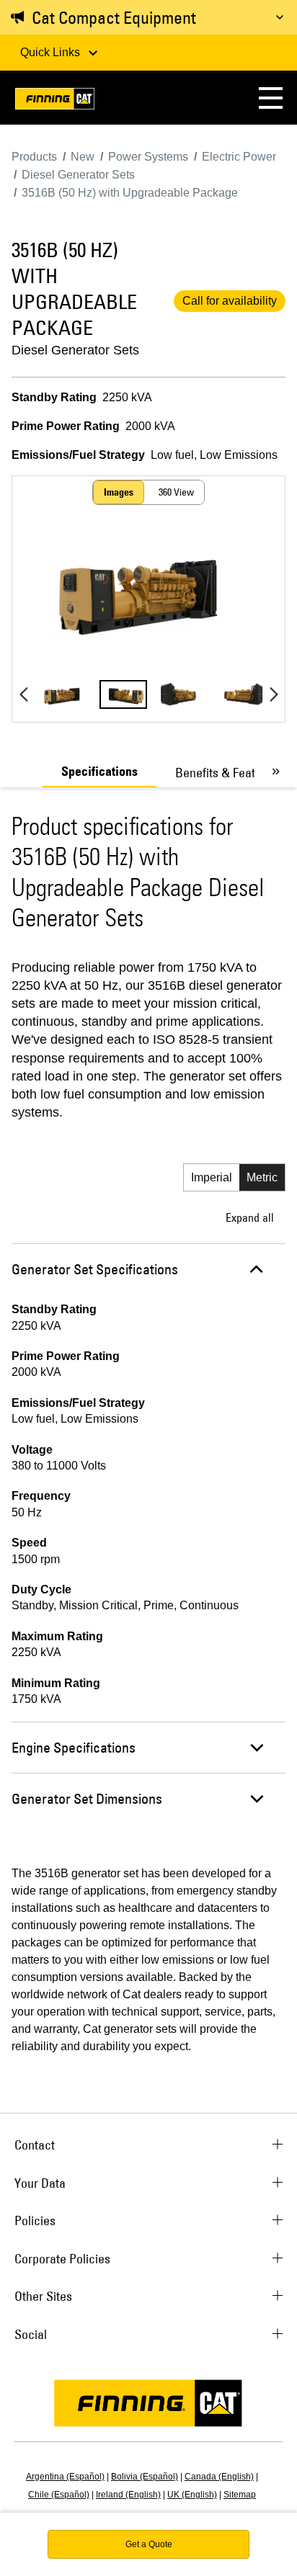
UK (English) (192, 2495)
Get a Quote (149, 2544)
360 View (176, 492)
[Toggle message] (280, 17)
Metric (262, 1177)
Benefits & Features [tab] (227, 773)
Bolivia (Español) (145, 2477)
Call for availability (230, 301)
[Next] (274, 694)
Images (119, 492)
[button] (271, 98)
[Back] (23, 694)
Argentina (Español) (65, 2477)
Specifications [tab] (99, 772)
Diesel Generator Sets (75, 350)
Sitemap (240, 2495)
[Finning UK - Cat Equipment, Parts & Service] (55, 101)
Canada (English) (219, 2477)
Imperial (212, 1177)
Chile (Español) (59, 2495)
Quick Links (52, 52)
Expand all (250, 1217)
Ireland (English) (128, 2495)
